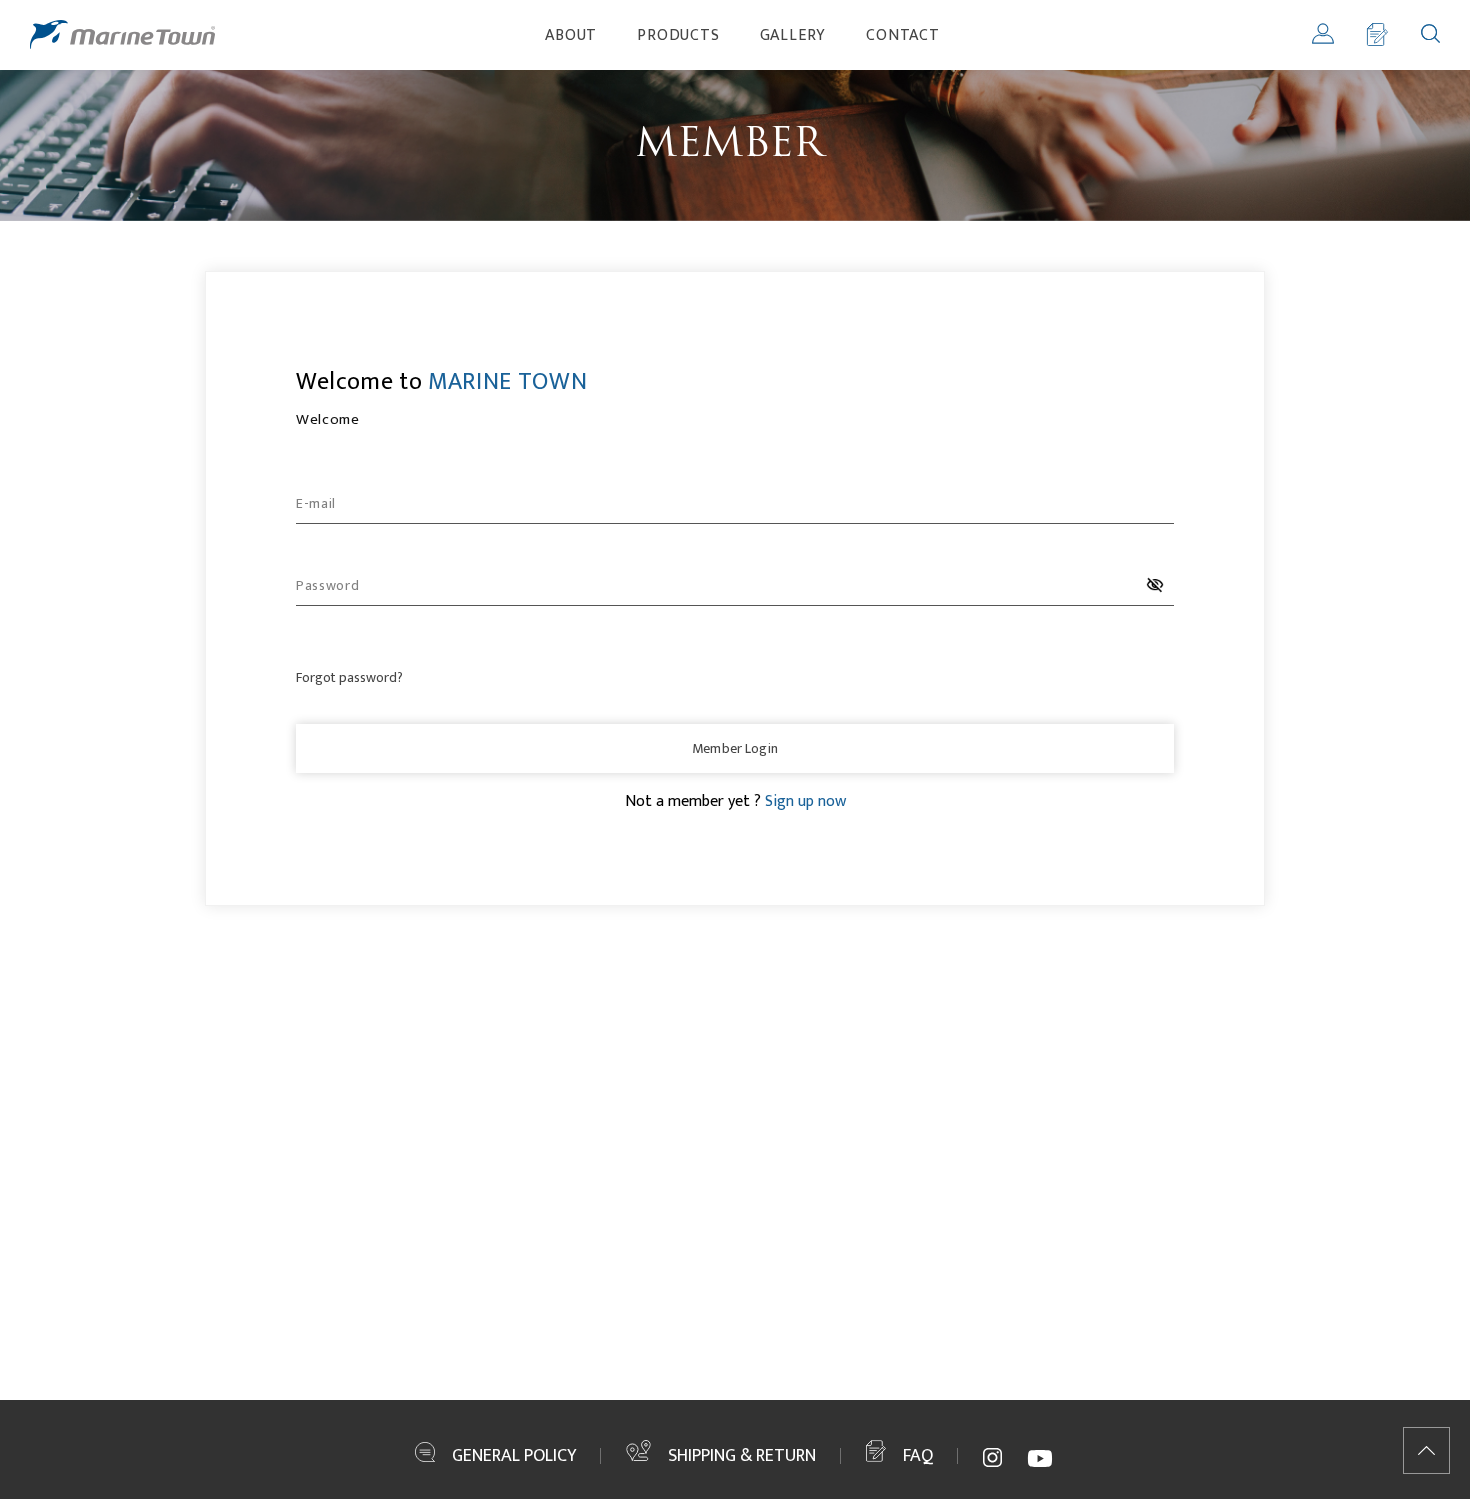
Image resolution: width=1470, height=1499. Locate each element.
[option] (735, 145)
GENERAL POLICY (514, 1456)
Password (328, 585)
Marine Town (122, 35)
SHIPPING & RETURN (742, 1456)
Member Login (735, 748)
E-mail (316, 503)
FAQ (918, 1456)
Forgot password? (349, 677)
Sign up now (805, 801)
